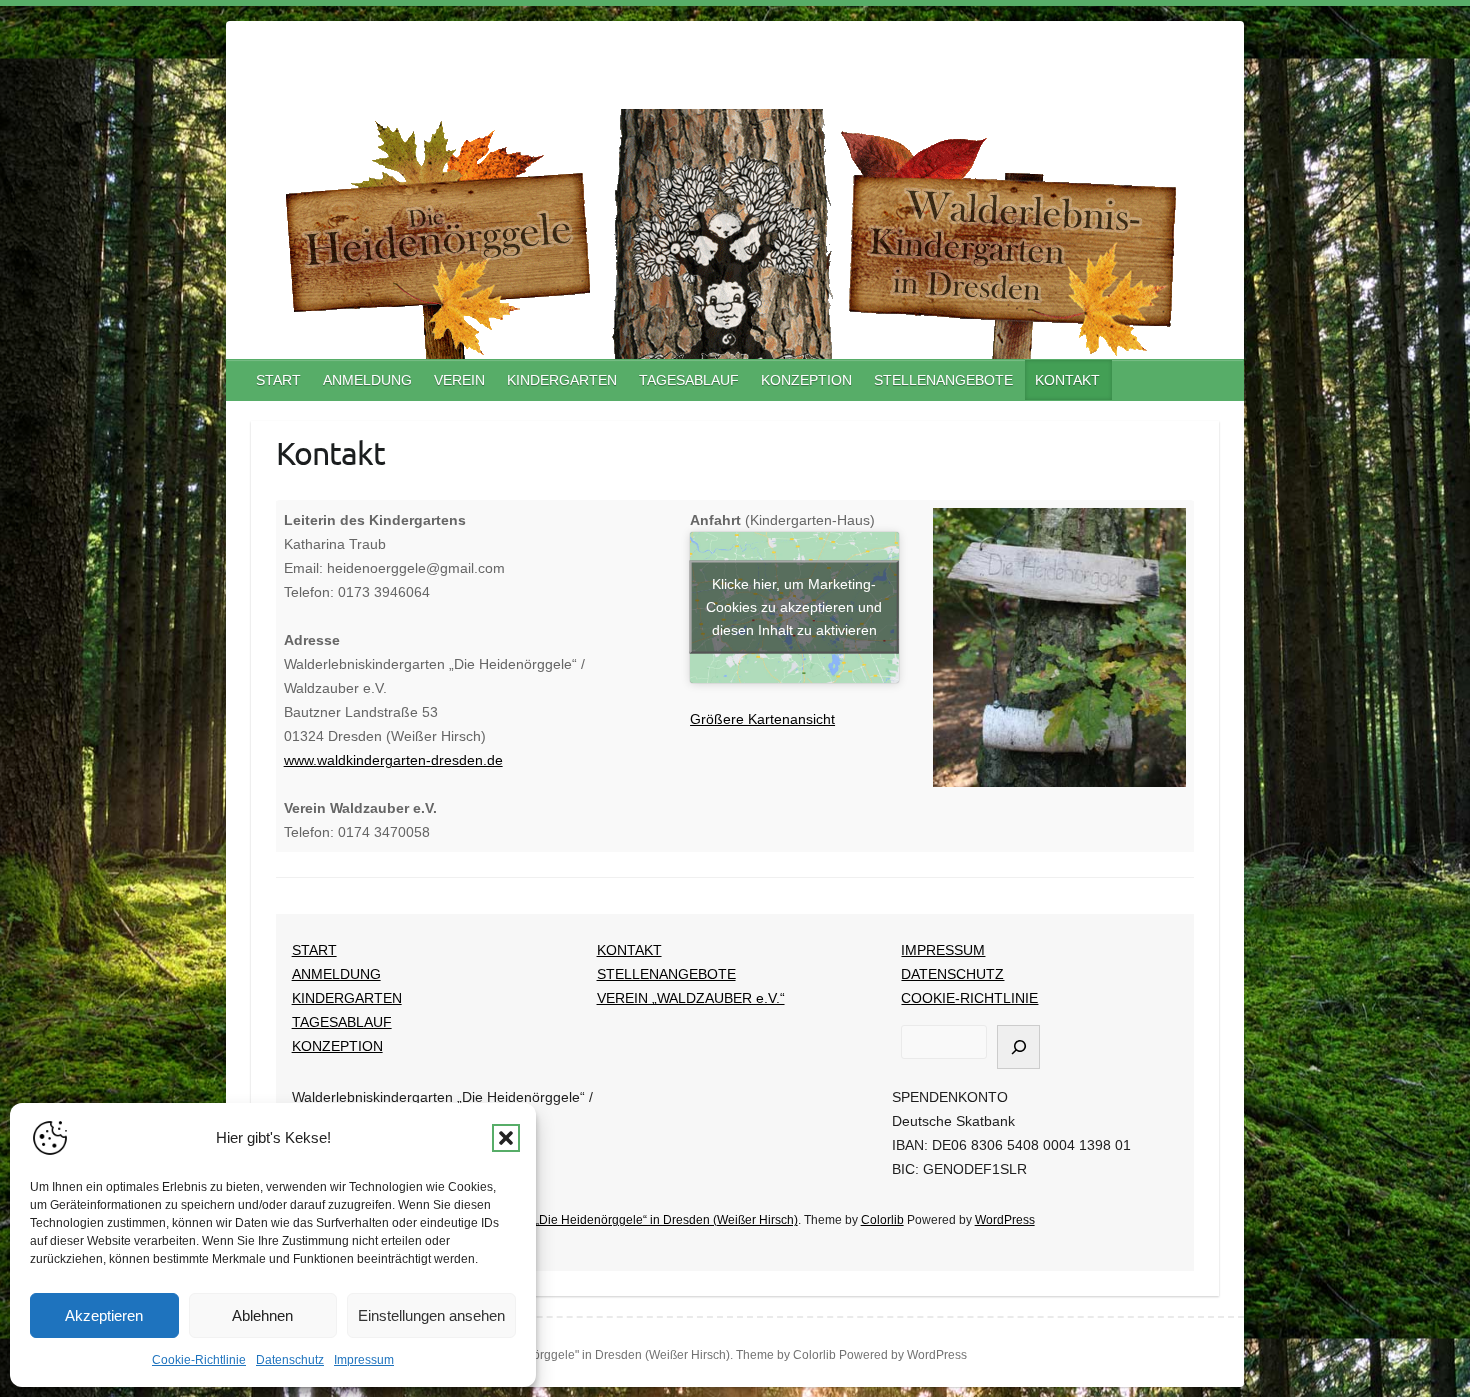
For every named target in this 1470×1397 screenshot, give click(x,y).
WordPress (1005, 1220)
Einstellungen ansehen (431, 1315)
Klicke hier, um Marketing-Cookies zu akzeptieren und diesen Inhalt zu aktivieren (794, 607)
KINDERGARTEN (562, 380)
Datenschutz (290, 1360)
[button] (506, 1138)
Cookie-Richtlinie (199, 1360)
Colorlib (882, 1220)
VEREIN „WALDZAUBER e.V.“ (691, 998)
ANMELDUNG (367, 380)
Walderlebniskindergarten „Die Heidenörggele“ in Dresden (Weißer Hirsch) (594, 1220)
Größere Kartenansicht (762, 719)
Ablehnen (262, 1315)
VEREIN (459, 380)
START (278, 380)
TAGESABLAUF (689, 380)
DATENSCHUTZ (952, 974)
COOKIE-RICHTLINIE (969, 998)
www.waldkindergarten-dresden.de (393, 760)
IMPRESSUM (943, 950)
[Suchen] (1018, 1047)
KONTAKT (1067, 380)
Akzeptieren (104, 1315)
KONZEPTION (806, 380)
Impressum (364, 1360)
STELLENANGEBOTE (943, 380)
